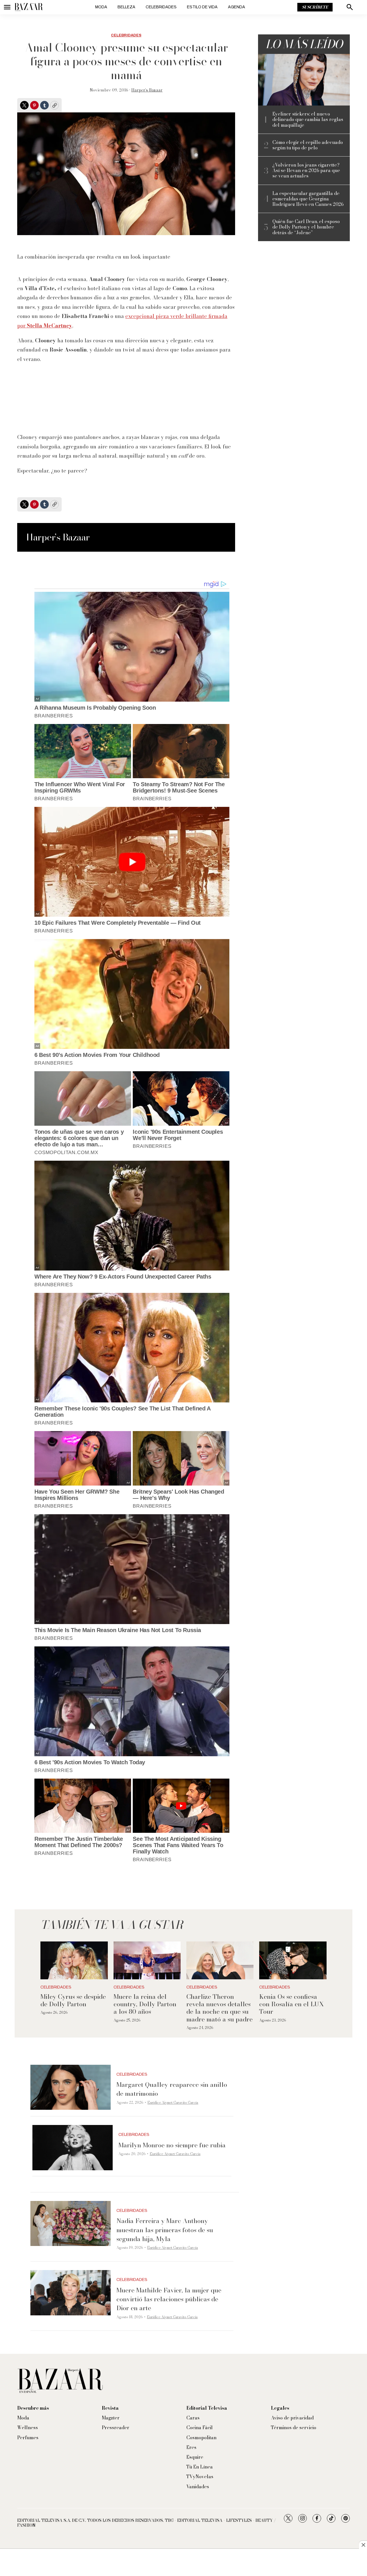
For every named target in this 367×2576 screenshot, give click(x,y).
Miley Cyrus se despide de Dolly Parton (73, 2000)
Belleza (126, 7)
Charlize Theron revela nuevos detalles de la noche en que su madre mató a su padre (219, 2008)
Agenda (237, 7)
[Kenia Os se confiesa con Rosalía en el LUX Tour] (293, 1960)
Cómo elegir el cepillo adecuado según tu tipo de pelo (308, 145)
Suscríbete (315, 7)
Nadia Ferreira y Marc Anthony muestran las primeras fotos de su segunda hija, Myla (165, 2230)
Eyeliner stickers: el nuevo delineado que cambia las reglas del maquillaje (308, 120)
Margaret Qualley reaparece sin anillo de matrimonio (172, 2089)
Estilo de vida (202, 7)
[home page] (29, 7)
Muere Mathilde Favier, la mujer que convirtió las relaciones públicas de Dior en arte (169, 2299)
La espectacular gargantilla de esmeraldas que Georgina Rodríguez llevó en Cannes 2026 (308, 199)
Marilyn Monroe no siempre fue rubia (172, 2145)
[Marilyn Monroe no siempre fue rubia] (73, 2148)
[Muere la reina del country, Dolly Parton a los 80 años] (147, 1960)
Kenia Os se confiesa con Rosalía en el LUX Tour (291, 2004)
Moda (101, 7)
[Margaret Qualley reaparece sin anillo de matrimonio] (71, 2087)
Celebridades (161, 7)
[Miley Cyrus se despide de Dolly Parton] (74, 1960)
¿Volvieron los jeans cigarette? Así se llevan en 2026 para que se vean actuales (306, 171)
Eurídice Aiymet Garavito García (173, 2102)
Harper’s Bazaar (147, 90)
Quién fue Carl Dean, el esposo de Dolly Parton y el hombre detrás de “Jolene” (306, 227)
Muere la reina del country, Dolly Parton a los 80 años (145, 2004)
